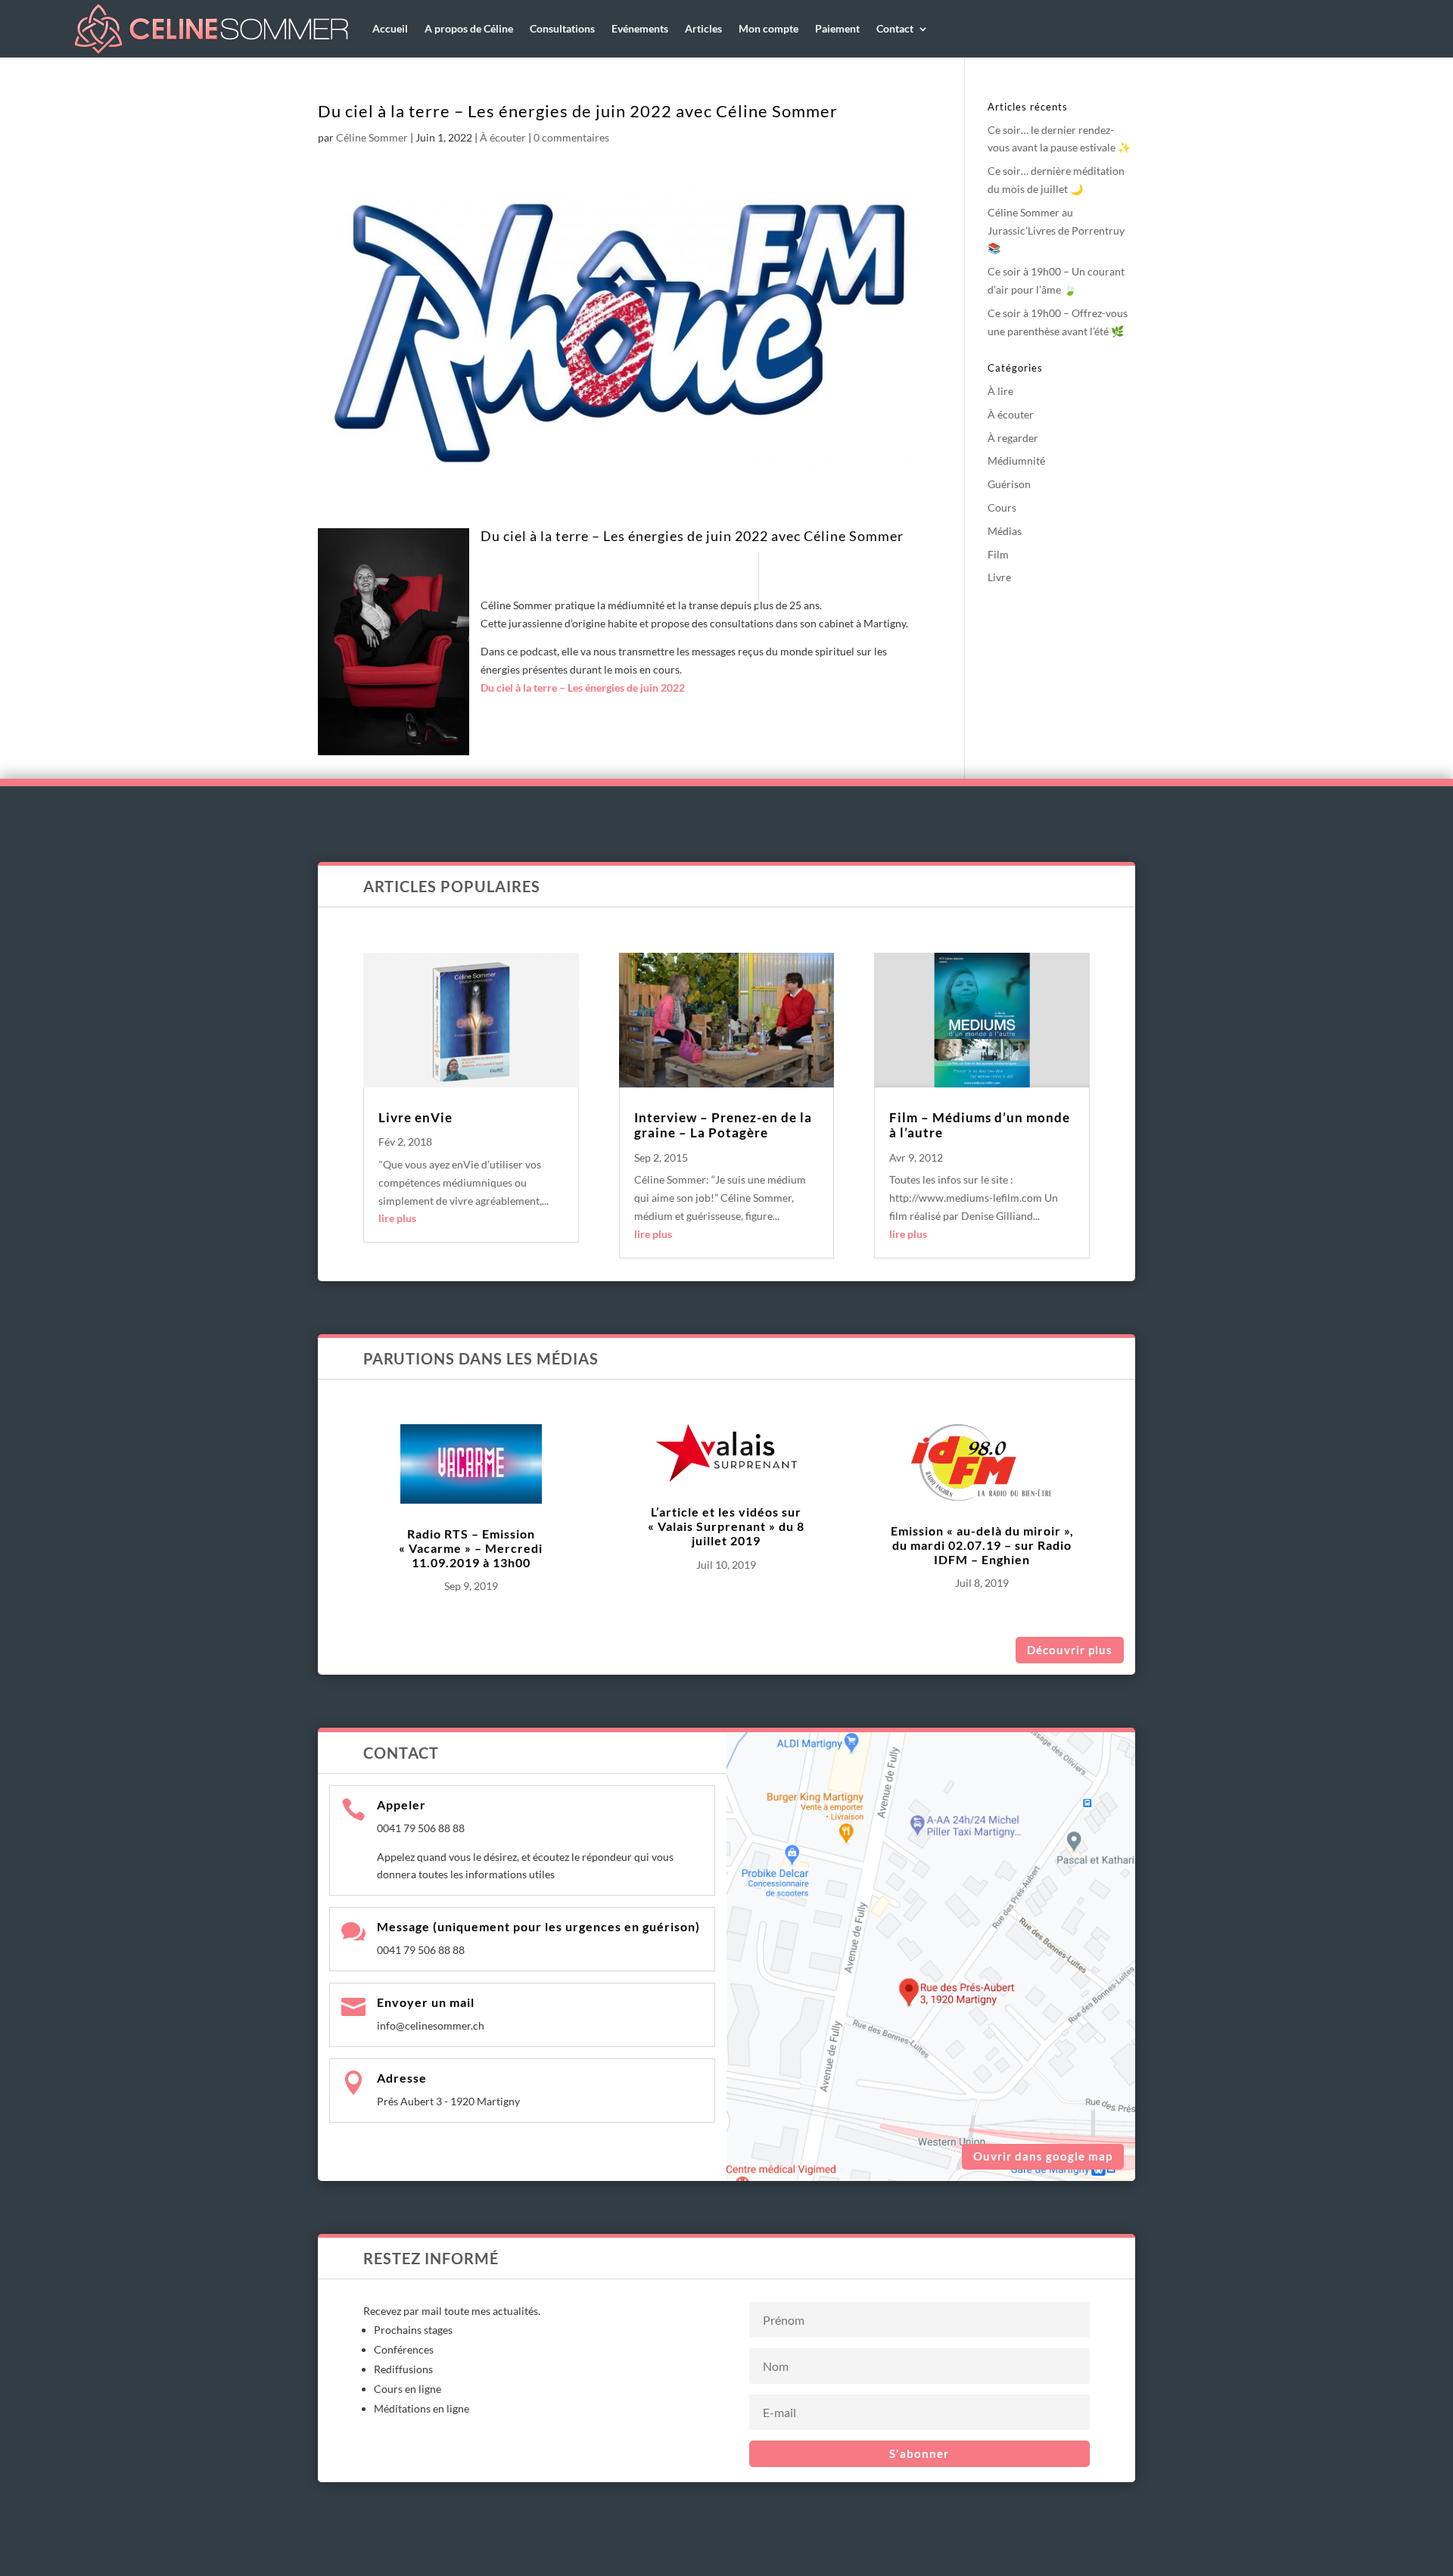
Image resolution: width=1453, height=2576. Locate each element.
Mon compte (769, 28)
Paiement (837, 28)
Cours (1002, 507)
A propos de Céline (469, 28)
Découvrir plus (1070, 1650)
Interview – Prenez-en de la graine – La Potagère (723, 1125)
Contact (895, 28)
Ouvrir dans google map (1043, 2156)
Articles (703, 28)
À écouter (503, 137)
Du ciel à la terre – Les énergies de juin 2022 (583, 688)
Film (998, 554)
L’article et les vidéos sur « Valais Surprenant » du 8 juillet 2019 (726, 1526)
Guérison (1009, 484)
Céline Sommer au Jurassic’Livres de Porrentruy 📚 (1056, 230)
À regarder (1013, 438)
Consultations (562, 28)
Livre (999, 577)
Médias (1005, 531)
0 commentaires (571, 137)
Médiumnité (1016, 460)
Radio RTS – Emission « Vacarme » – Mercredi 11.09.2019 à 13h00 (471, 1548)
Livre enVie (415, 1117)
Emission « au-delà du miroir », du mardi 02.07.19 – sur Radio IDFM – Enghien (982, 1545)
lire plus (397, 1218)
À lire (1000, 391)
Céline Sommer (372, 137)
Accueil (390, 28)
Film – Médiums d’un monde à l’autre (980, 1125)
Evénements (640, 28)
